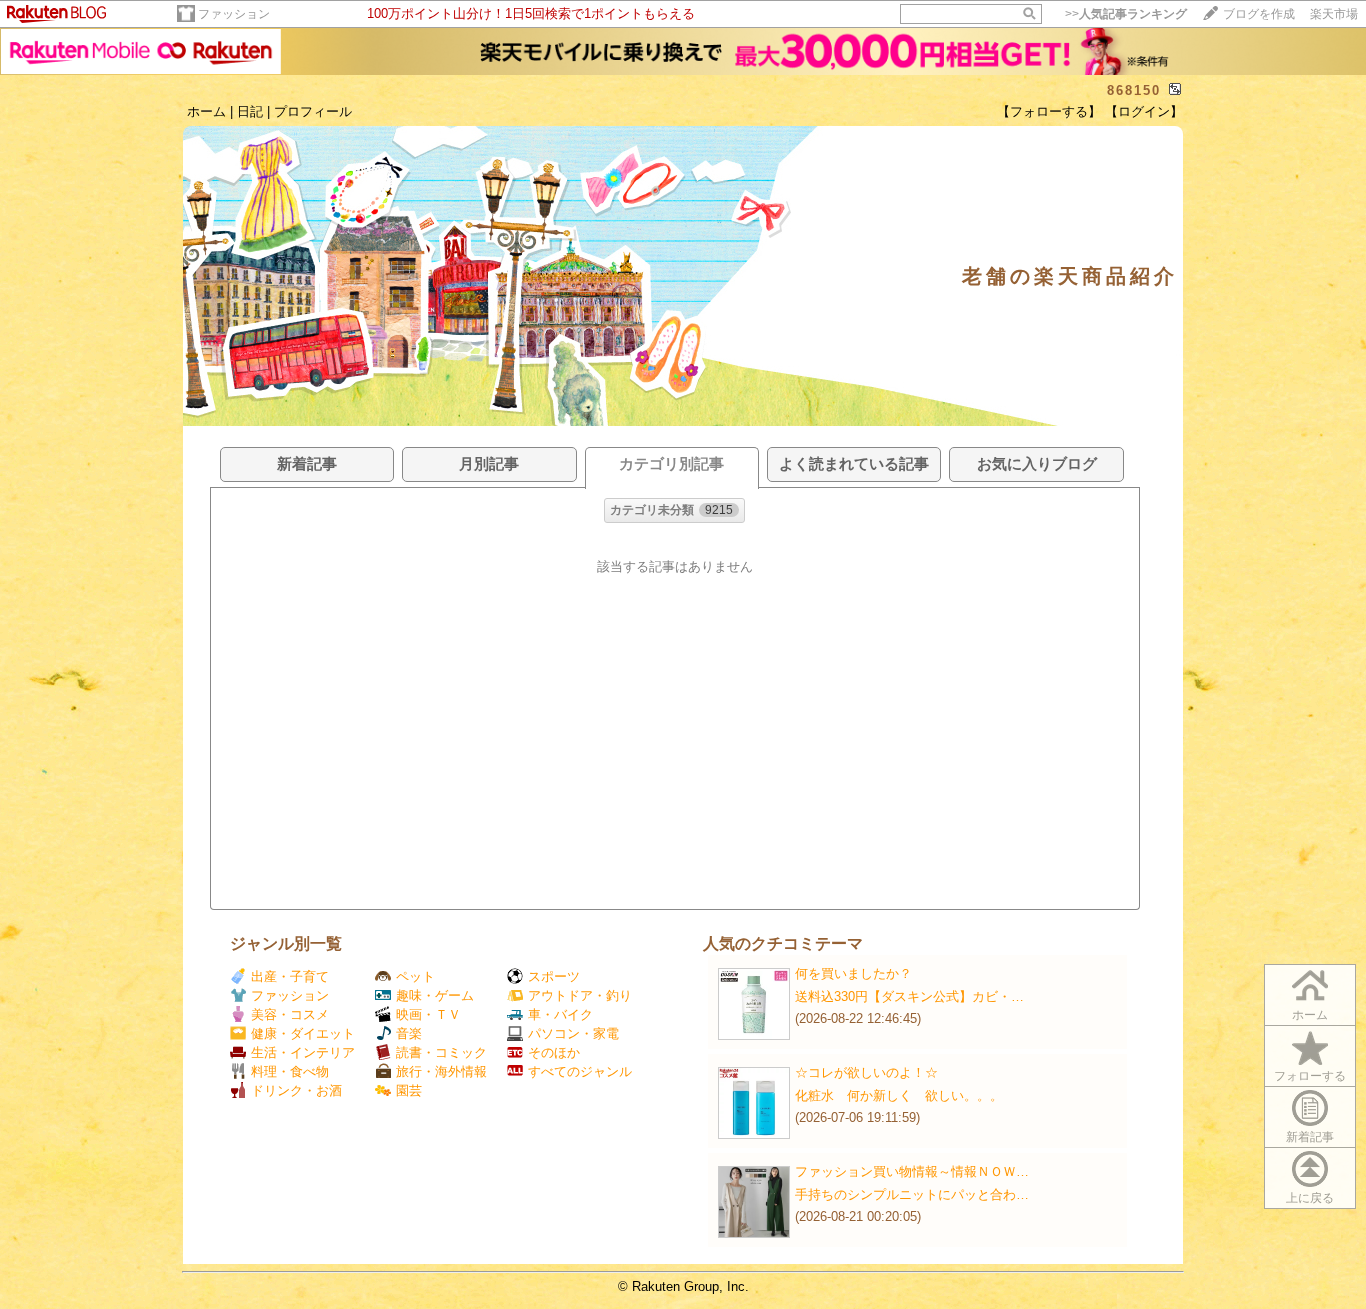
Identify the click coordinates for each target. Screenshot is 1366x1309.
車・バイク (560, 1014)
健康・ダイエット (303, 1033)
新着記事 (1310, 1137)
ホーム (206, 111)
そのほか (554, 1052)
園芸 (409, 1090)
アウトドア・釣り (580, 995)
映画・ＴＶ (428, 1014)
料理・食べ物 (290, 1071)
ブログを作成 (1259, 14)
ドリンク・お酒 (296, 1090)
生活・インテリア (303, 1052)
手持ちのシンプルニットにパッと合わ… (912, 1194)
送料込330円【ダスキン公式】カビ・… (909, 996)
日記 (250, 111)
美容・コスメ (290, 1014)
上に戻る (1310, 1198)
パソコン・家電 (573, 1033)
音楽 (409, 1033)
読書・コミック (441, 1052)
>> (1126, 14)
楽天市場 (1334, 14)
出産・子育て (290, 976)
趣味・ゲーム (435, 995)
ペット (415, 976)
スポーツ (554, 976)
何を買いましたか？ (853, 973)
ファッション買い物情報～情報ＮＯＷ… (912, 1171)
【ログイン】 (1144, 111)
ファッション (234, 14)
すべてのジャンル (580, 1071)
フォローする (1310, 1076)
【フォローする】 (1049, 111)
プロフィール (313, 111)
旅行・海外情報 (441, 1071)
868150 (1134, 90)
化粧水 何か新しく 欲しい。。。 (899, 1095)
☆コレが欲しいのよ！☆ (866, 1072)
